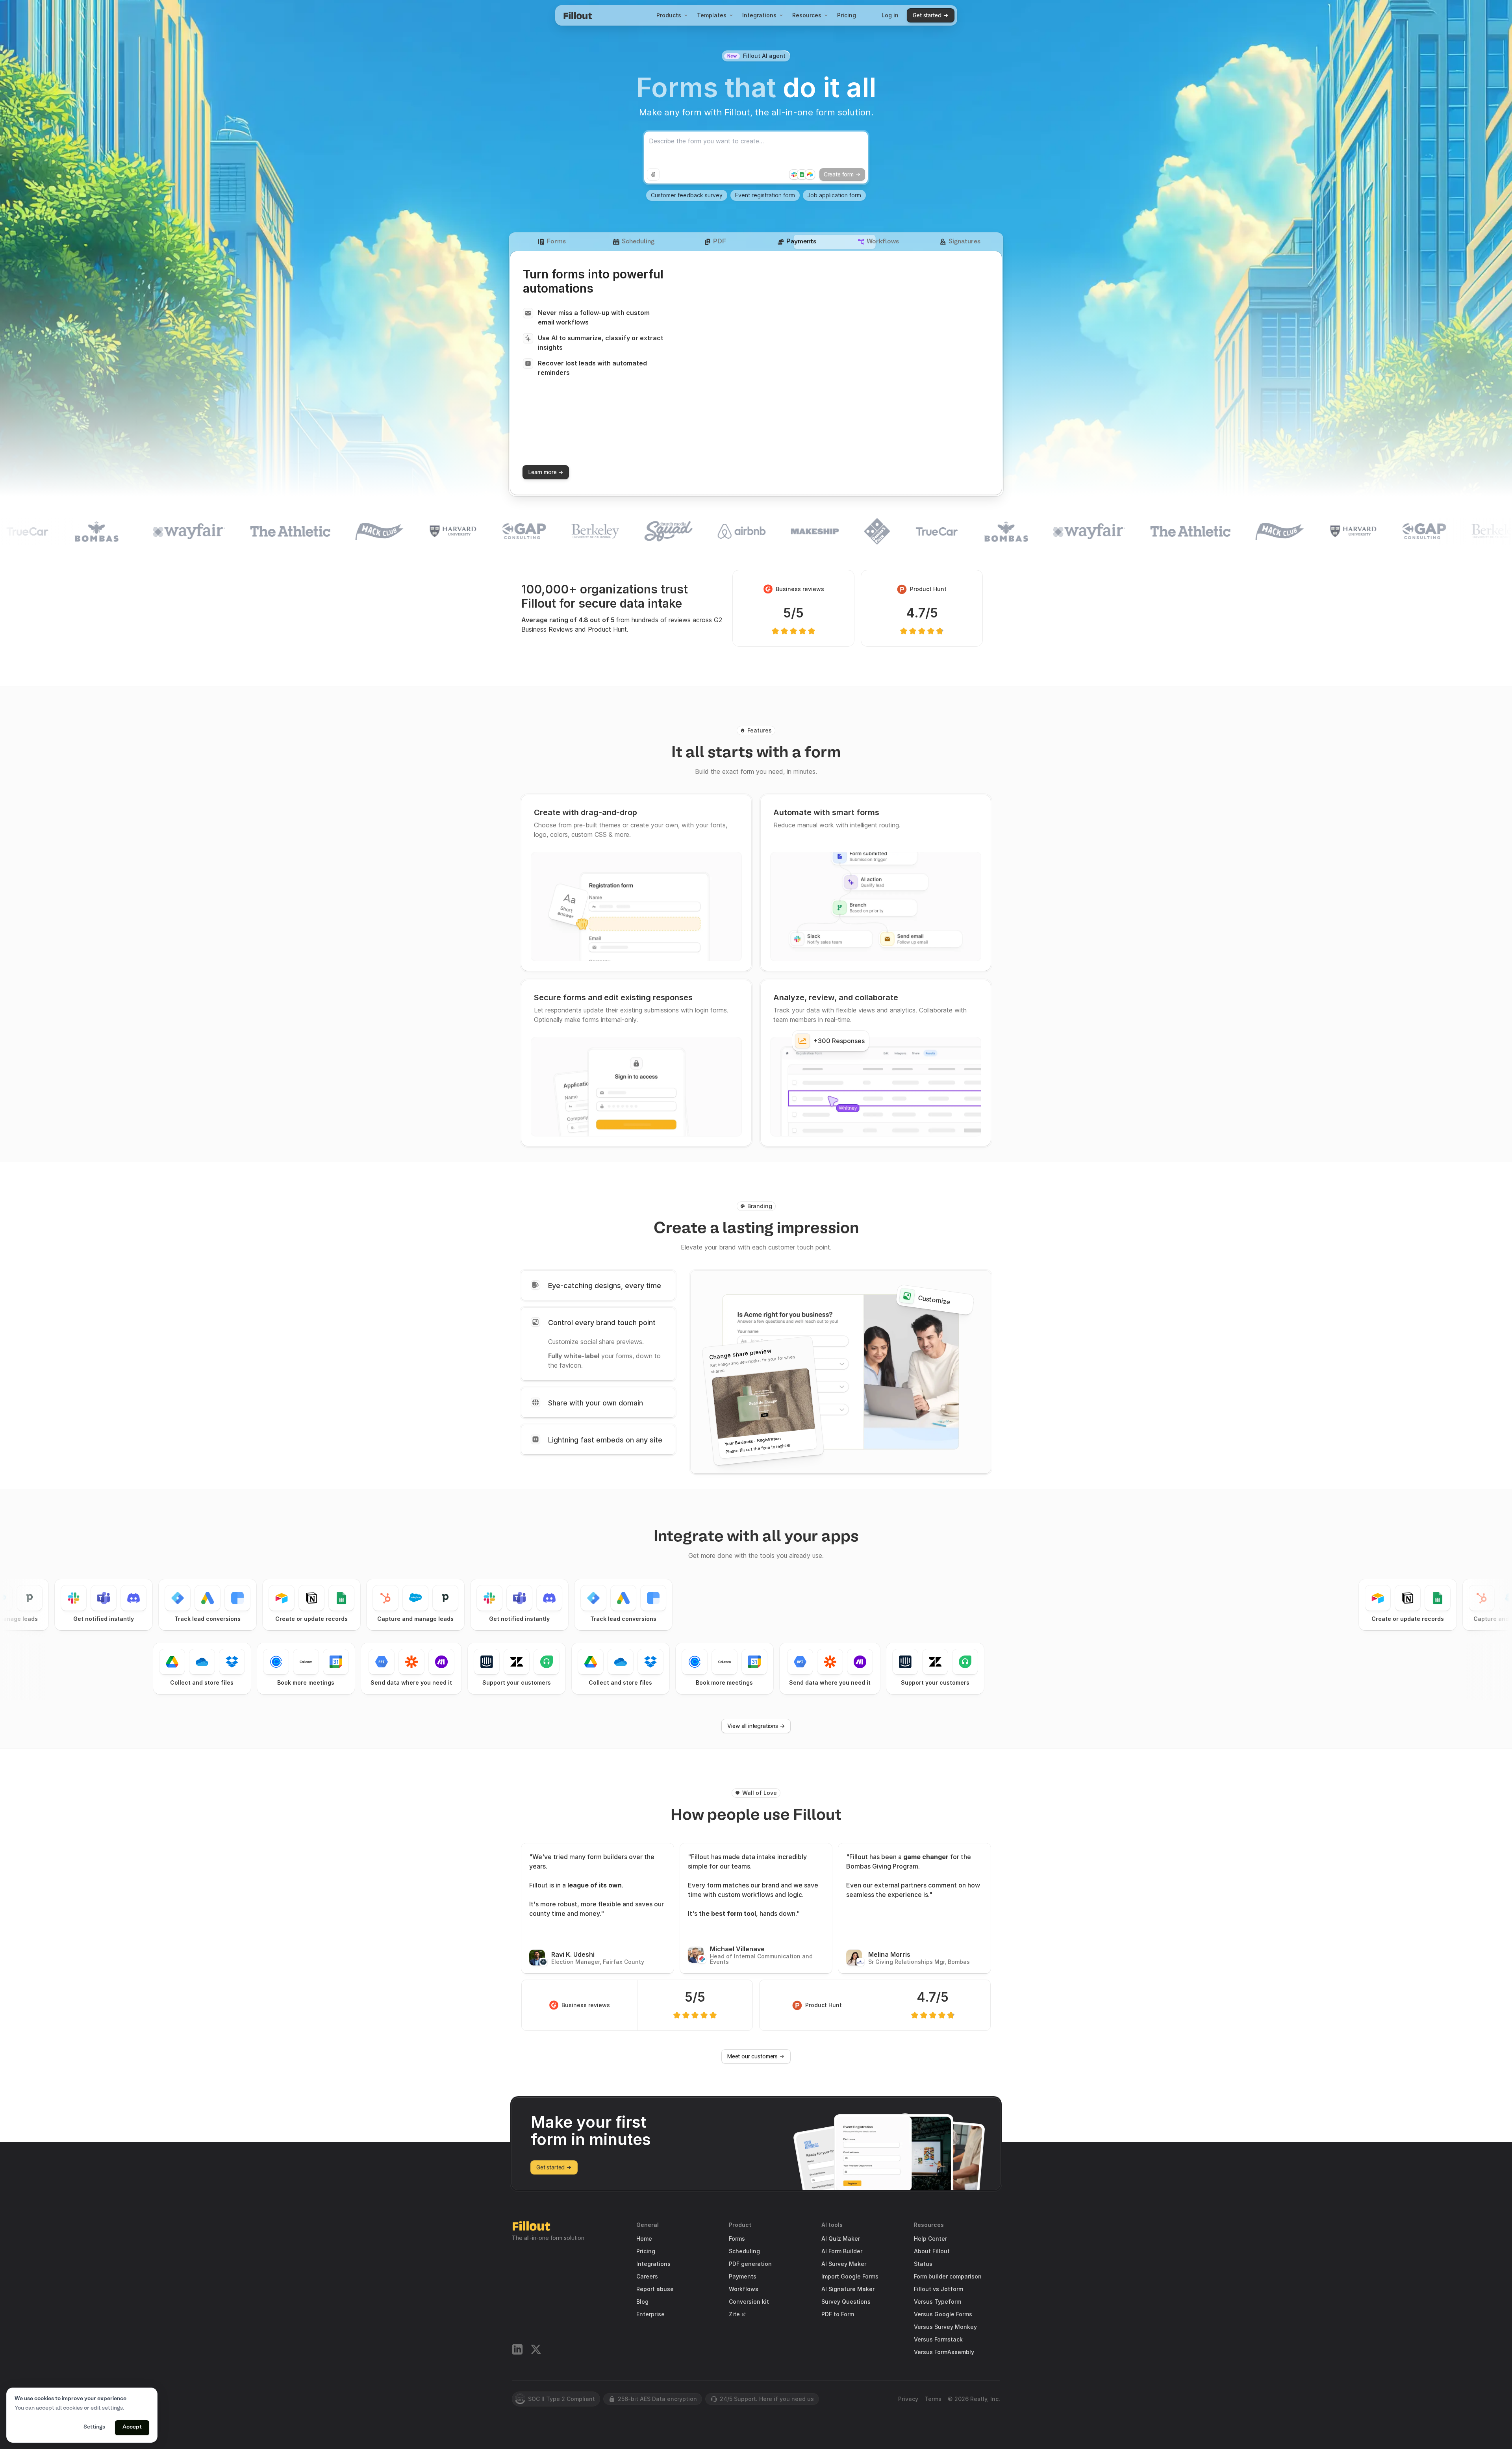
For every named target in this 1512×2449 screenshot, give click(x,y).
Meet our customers (752, 2056)
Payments (743, 2277)
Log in (890, 15)
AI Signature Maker (848, 2289)
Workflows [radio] (883, 242)
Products (669, 15)
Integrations (759, 15)
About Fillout (932, 2251)
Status (923, 2264)
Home (644, 2239)
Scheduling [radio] (638, 242)
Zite (734, 2314)
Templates (712, 15)
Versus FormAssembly (944, 2352)
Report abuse (655, 2289)
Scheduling (744, 2251)
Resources (807, 15)
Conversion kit (749, 2302)
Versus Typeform (938, 2302)
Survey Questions (846, 2302)
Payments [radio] (801, 242)
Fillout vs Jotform (939, 2289)
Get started (927, 15)
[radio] (598, 1285)
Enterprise (650, 2314)
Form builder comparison (948, 2277)
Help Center (930, 2239)
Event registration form (765, 195)
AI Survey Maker (844, 2264)
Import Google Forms (850, 2277)
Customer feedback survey (687, 195)
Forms (737, 2239)
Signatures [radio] (964, 242)
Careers (647, 2277)
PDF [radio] (720, 242)
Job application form (834, 195)
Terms (933, 2399)
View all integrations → (756, 1726)
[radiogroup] (756, 242)
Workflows (744, 2289)
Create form (839, 174)
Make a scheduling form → (562, 472)
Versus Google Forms (943, 2314)
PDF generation (750, 2264)
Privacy (908, 2399)
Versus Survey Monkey (945, 2327)
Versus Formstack (938, 2340)
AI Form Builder (842, 2251)
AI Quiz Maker (841, 2239)
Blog (642, 2302)
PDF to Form (838, 2314)
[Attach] (653, 174)
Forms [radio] (556, 242)
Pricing (847, 15)
